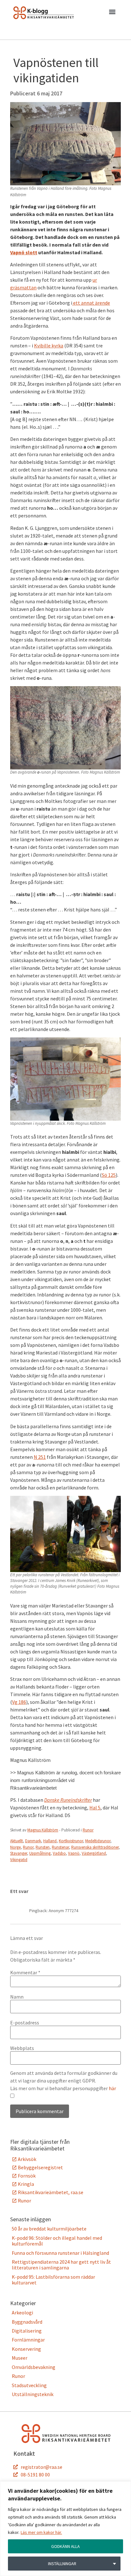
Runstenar (60, 1847)
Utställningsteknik (33, 2394)
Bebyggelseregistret (40, 2167)
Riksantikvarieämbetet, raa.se (51, 2192)
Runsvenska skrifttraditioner (95, 1847)
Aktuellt (17, 1841)
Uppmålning (40, 1853)
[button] (112, 13)
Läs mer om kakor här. (41, 2532)
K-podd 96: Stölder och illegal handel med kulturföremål (57, 2241)
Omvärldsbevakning (34, 2367)
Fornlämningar (28, 2340)
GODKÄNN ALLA (65, 2546)
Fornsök (27, 2176)
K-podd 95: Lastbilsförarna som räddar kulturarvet (53, 2280)
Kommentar (25, 1972)
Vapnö (74, 1853)
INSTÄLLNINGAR (62, 2564)
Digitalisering (27, 2331)
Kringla (26, 2184)
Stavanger (19, 1853)
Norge (15, 1847)
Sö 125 (109, 1175)
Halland (50, 1841)
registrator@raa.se (41, 2467)
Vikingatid (19, 1860)
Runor (88, 1830)
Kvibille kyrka (49, 345)
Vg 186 (19, 1702)
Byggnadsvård (27, 2322)
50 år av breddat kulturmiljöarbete (49, 2229)
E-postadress (25, 2023)
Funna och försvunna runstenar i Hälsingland (60, 2253)
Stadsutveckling (29, 2385)
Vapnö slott (24, 252)
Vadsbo (59, 1853)
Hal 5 (95, 1808)
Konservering (26, 2349)
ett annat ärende (91, 303)
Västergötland (94, 1853)
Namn (17, 1997)
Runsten (43, 1847)
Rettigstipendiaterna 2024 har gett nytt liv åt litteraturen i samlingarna (61, 2265)
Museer (20, 2358)
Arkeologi (22, 2312)
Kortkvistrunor (71, 1841)
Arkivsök (27, 2159)
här (112, 2088)
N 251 (40, 1457)
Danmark (33, 1841)
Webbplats (22, 2048)
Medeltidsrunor (98, 1841)
